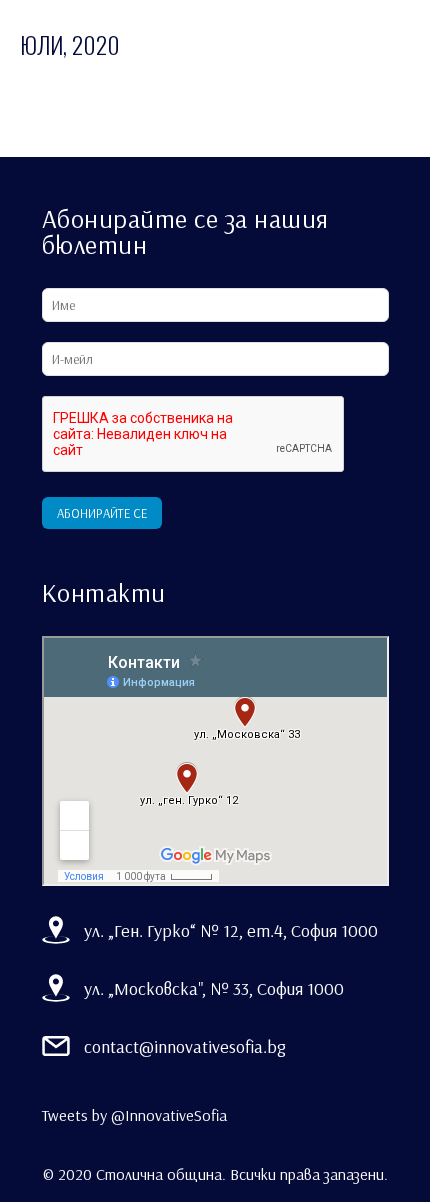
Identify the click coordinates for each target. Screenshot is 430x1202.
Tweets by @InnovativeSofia (134, 1115)
